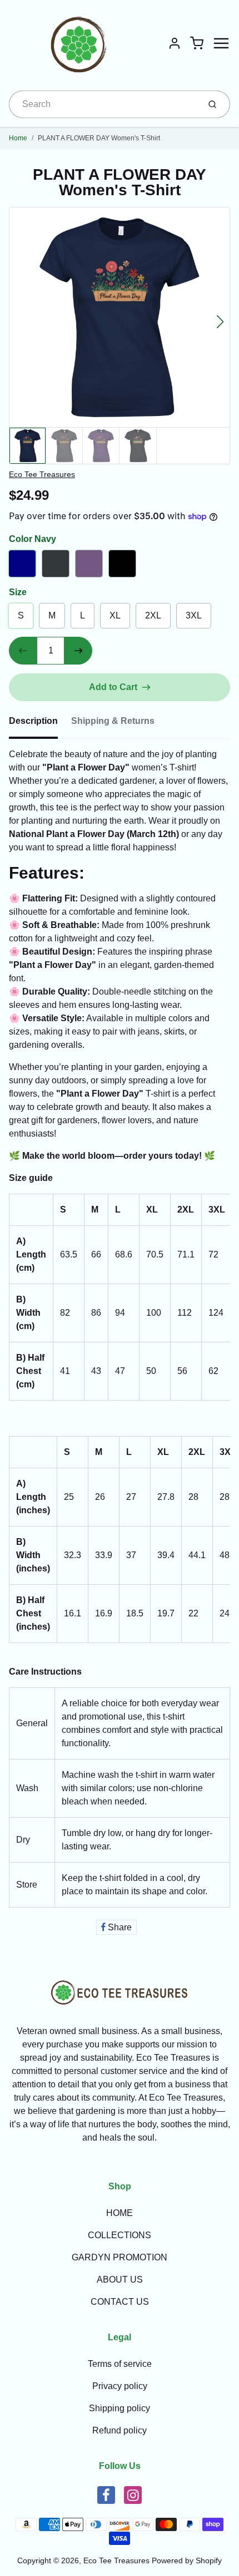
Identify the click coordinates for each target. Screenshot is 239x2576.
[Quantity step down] (23, 651)
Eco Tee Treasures (42, 474)
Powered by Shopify (187, 2560)
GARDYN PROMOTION (120, 2257)
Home (18, 138)
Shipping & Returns (113, 721)
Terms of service (120, 2364)
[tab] (40, 724)
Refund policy (120, 2430)
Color (33, 539)
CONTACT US (120, 2302)
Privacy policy (120, 2386)
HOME (120, 2213)
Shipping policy (120, 2408)
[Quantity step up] (78, 651)
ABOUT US (120, 2280)
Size (18, 592)
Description (33, 721)
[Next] (220, 322)
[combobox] (103, 104)
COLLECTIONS (120, 2235)
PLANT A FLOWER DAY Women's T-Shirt (99, 138)
